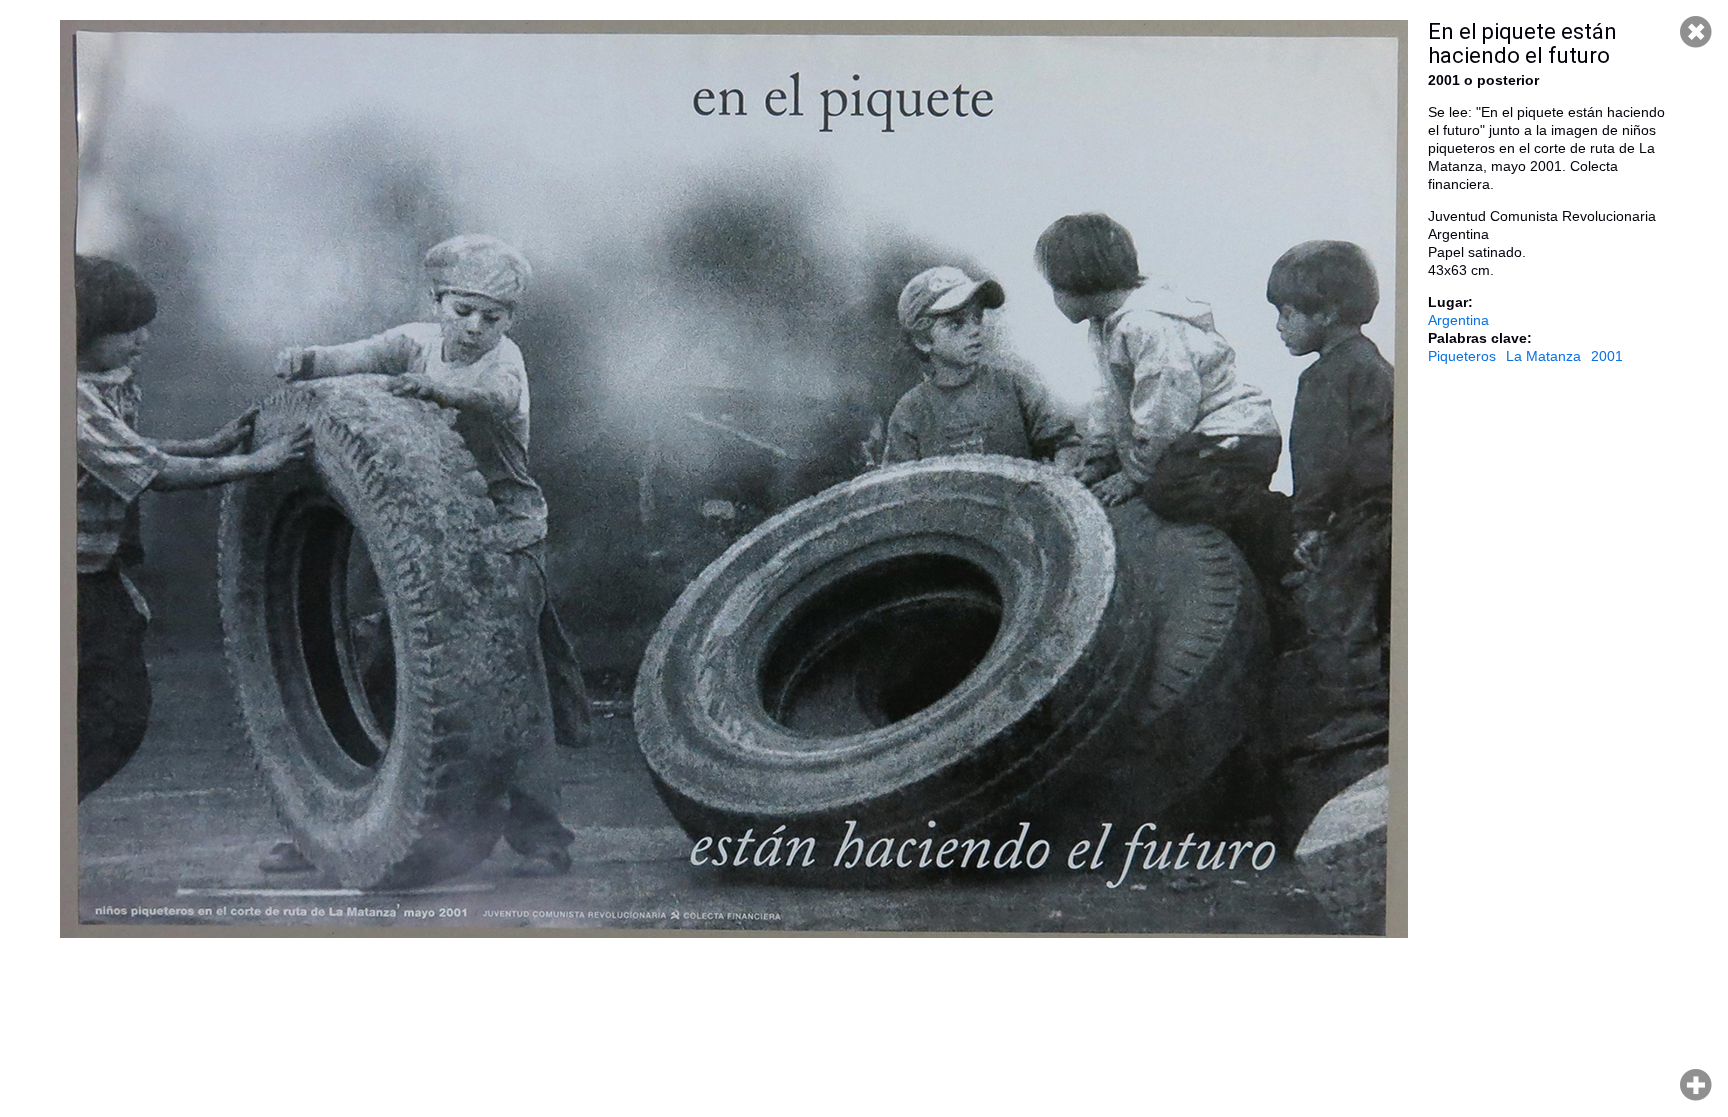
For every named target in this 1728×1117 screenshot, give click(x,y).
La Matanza (1543, 356)
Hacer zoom (1696, 1085)
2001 (1607, 356)
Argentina (1458, 320)
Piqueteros (1462, 356)
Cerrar (1696, 32)
